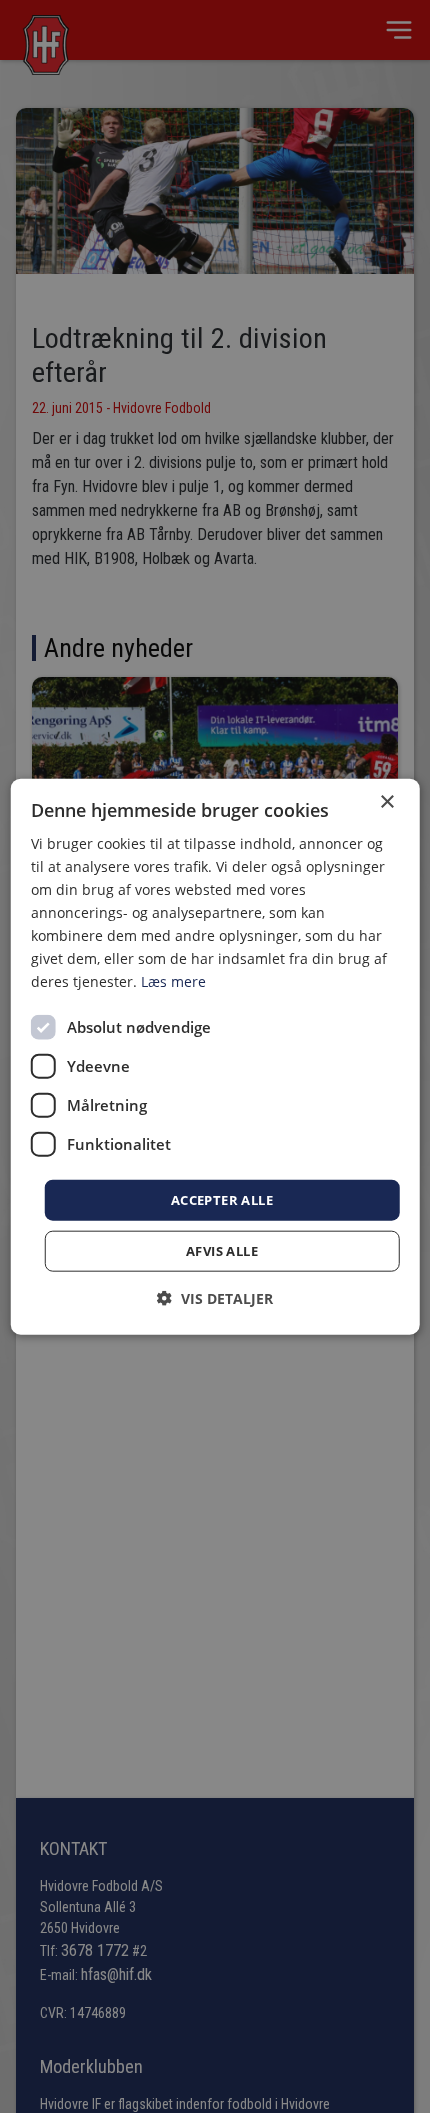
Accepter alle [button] (222, 1199)
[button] (215, 1298)
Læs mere (173, 981)
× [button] (386, 801)
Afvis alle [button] (222, 1251)
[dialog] (215, 1056)
